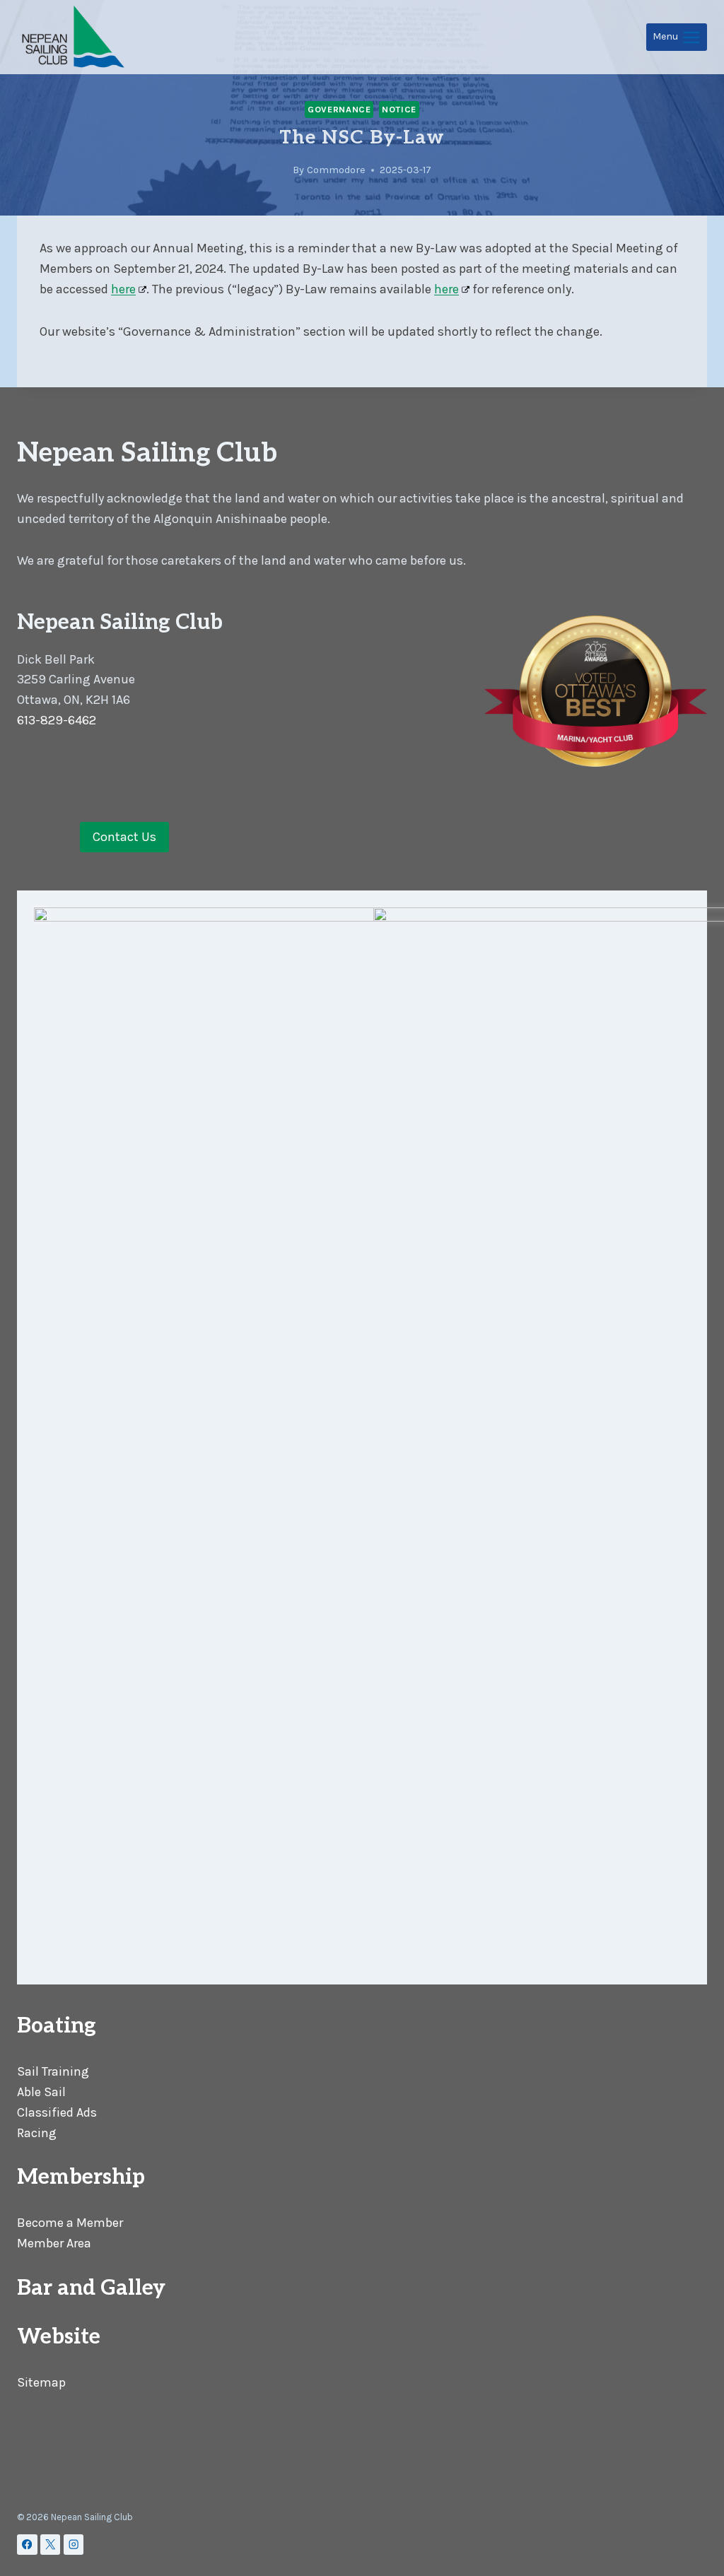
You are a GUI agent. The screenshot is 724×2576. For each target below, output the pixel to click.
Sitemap (41, 2382)
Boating (57, 2026)
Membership (81, 2177)
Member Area (54, 2243)
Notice (399, 109)
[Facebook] (27, 2545)
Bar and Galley (91, 2288)
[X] (51, 2545)
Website (59, 2337)
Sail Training (53, 2071)
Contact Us (124, 837)
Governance (339, 109)
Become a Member (70, 2223)
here (123, 289)
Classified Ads (57, 2112)
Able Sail (41, 2092)
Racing (37, 2133)
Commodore (336, 170)
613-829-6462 (57, 720)
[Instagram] (74, 2545)
